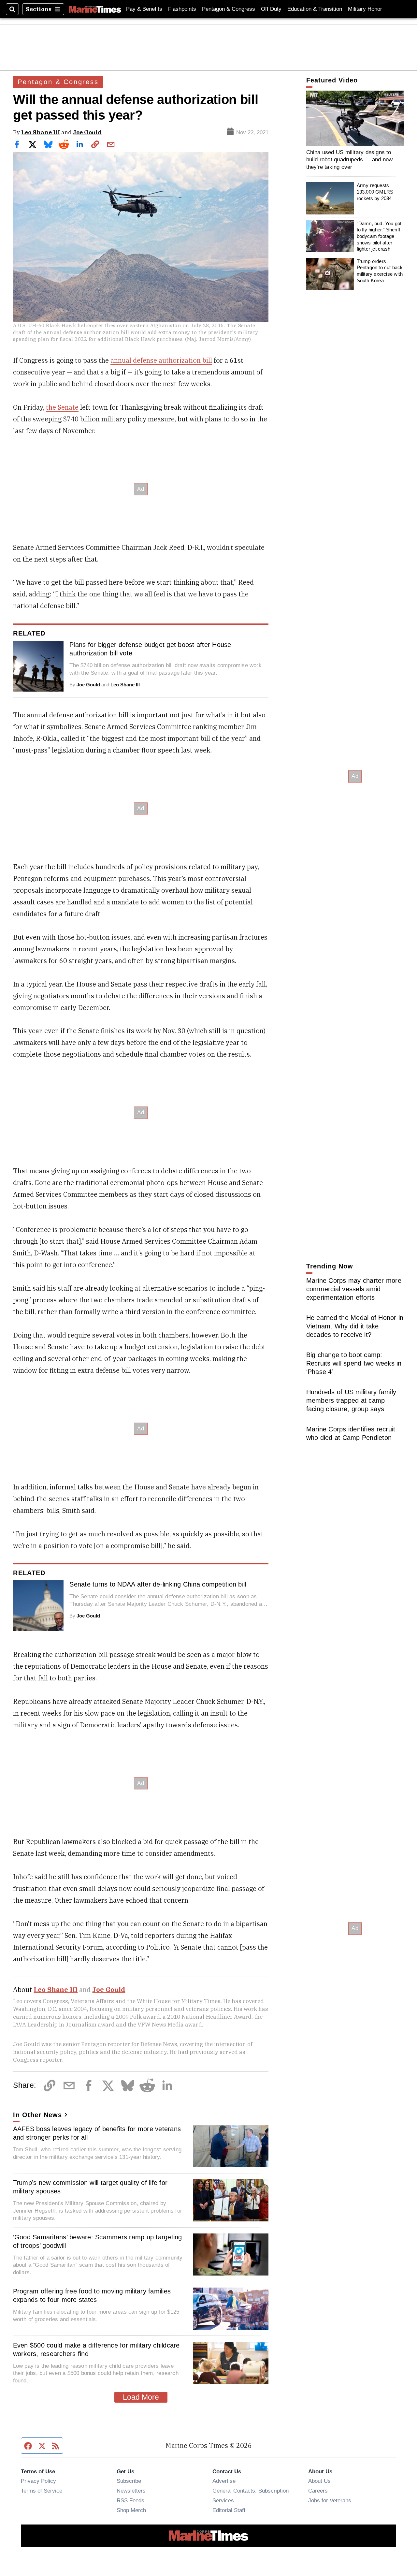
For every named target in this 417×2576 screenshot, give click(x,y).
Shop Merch (131, 2510)
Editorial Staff (229, 2510)
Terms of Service (42, 2491)
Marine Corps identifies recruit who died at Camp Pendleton (351, 1433)
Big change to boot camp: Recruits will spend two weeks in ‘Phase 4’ (354, 1363)
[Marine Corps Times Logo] (95, 9)
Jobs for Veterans (330, 2500)
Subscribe (129, 2481)
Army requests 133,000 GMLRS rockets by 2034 (375, 192)
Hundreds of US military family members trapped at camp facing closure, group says (351, 1400)
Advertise (224, 2481)
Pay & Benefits (144, 9)
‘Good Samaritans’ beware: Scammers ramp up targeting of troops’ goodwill (98, 2241)
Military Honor (365, 9)
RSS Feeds (130, 2500)
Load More (141, 2397)
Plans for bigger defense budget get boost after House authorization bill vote (150, 649)
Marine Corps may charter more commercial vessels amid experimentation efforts (354, 1289)
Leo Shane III (41, 132)
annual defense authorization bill (161, 360)
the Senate (62, 407)
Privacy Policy (38, 2481)
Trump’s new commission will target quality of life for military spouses (90, 2187)
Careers (318, 2491)
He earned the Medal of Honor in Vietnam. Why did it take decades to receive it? (355, 1326)
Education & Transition (315, 9)
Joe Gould (87, 132)
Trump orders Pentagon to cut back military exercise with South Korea (380, 271)
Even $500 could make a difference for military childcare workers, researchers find (96, 2349)
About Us (319, 2481)
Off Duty (271, 9)
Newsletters (131, 2491)
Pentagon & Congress (229, 9)
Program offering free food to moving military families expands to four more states (92, 2295)
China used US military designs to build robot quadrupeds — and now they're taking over (350, 160)
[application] (355, 118)
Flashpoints (182, 9)
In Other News (37, 2115)
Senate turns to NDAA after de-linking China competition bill (158, 1584)
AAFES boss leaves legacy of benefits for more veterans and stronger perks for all (97, 2133)
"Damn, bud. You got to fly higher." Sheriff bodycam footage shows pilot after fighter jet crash (379, 236)
